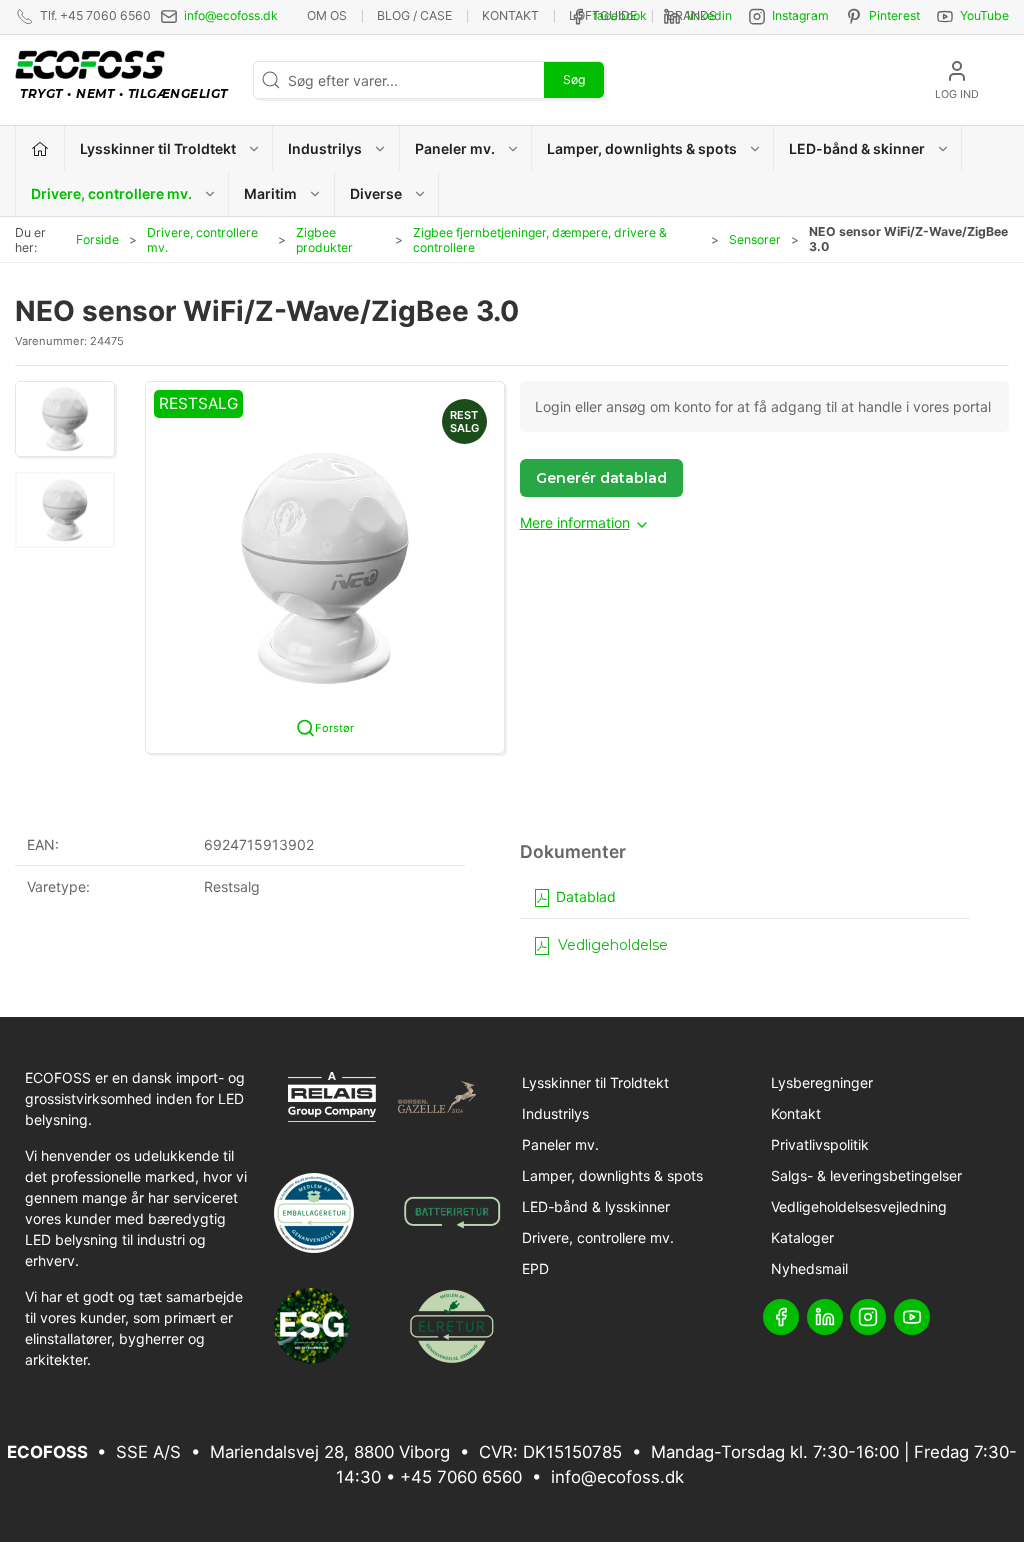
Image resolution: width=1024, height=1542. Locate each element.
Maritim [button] (270, 193)
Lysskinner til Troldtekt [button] (158, 148)
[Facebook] (781, 1317)
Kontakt (510, 15)
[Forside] (40, 148)
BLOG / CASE (414, 15)
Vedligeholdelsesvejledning (859, 1206)
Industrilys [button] (325, 148)
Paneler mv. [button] (455, 148)
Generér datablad (601, 478)
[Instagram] (868, 1317)
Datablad (584, 896)
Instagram (800, 15)
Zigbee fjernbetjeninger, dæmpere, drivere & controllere (540, 240)
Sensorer (755, 239)
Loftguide (603, 15)
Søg (574, 79)
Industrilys (555, 1113)
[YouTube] (912, 1317)
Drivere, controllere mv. (202, 240)
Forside (97, 239)
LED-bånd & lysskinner (596, 1206)
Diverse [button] (376, 193)
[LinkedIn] (825, 1317)
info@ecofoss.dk (231, 15)
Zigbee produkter (324, 240)
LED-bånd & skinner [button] (857, 148)
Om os (327, 15)
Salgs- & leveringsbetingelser (866, 1175)
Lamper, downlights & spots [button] (642, 148)
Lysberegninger (822, 1082)
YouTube (984, 15)
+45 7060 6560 (461, 1477)
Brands (692, 15)
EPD (535, 1268)
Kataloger (802, 1237)
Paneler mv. (560, 1144)
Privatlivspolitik (820, 1144)
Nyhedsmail (809, 1268)
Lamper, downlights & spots (612, 1175)
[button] (65, 419)
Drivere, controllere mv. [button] (111, 193)
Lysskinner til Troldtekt (595, 1082)
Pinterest (894, 15)
